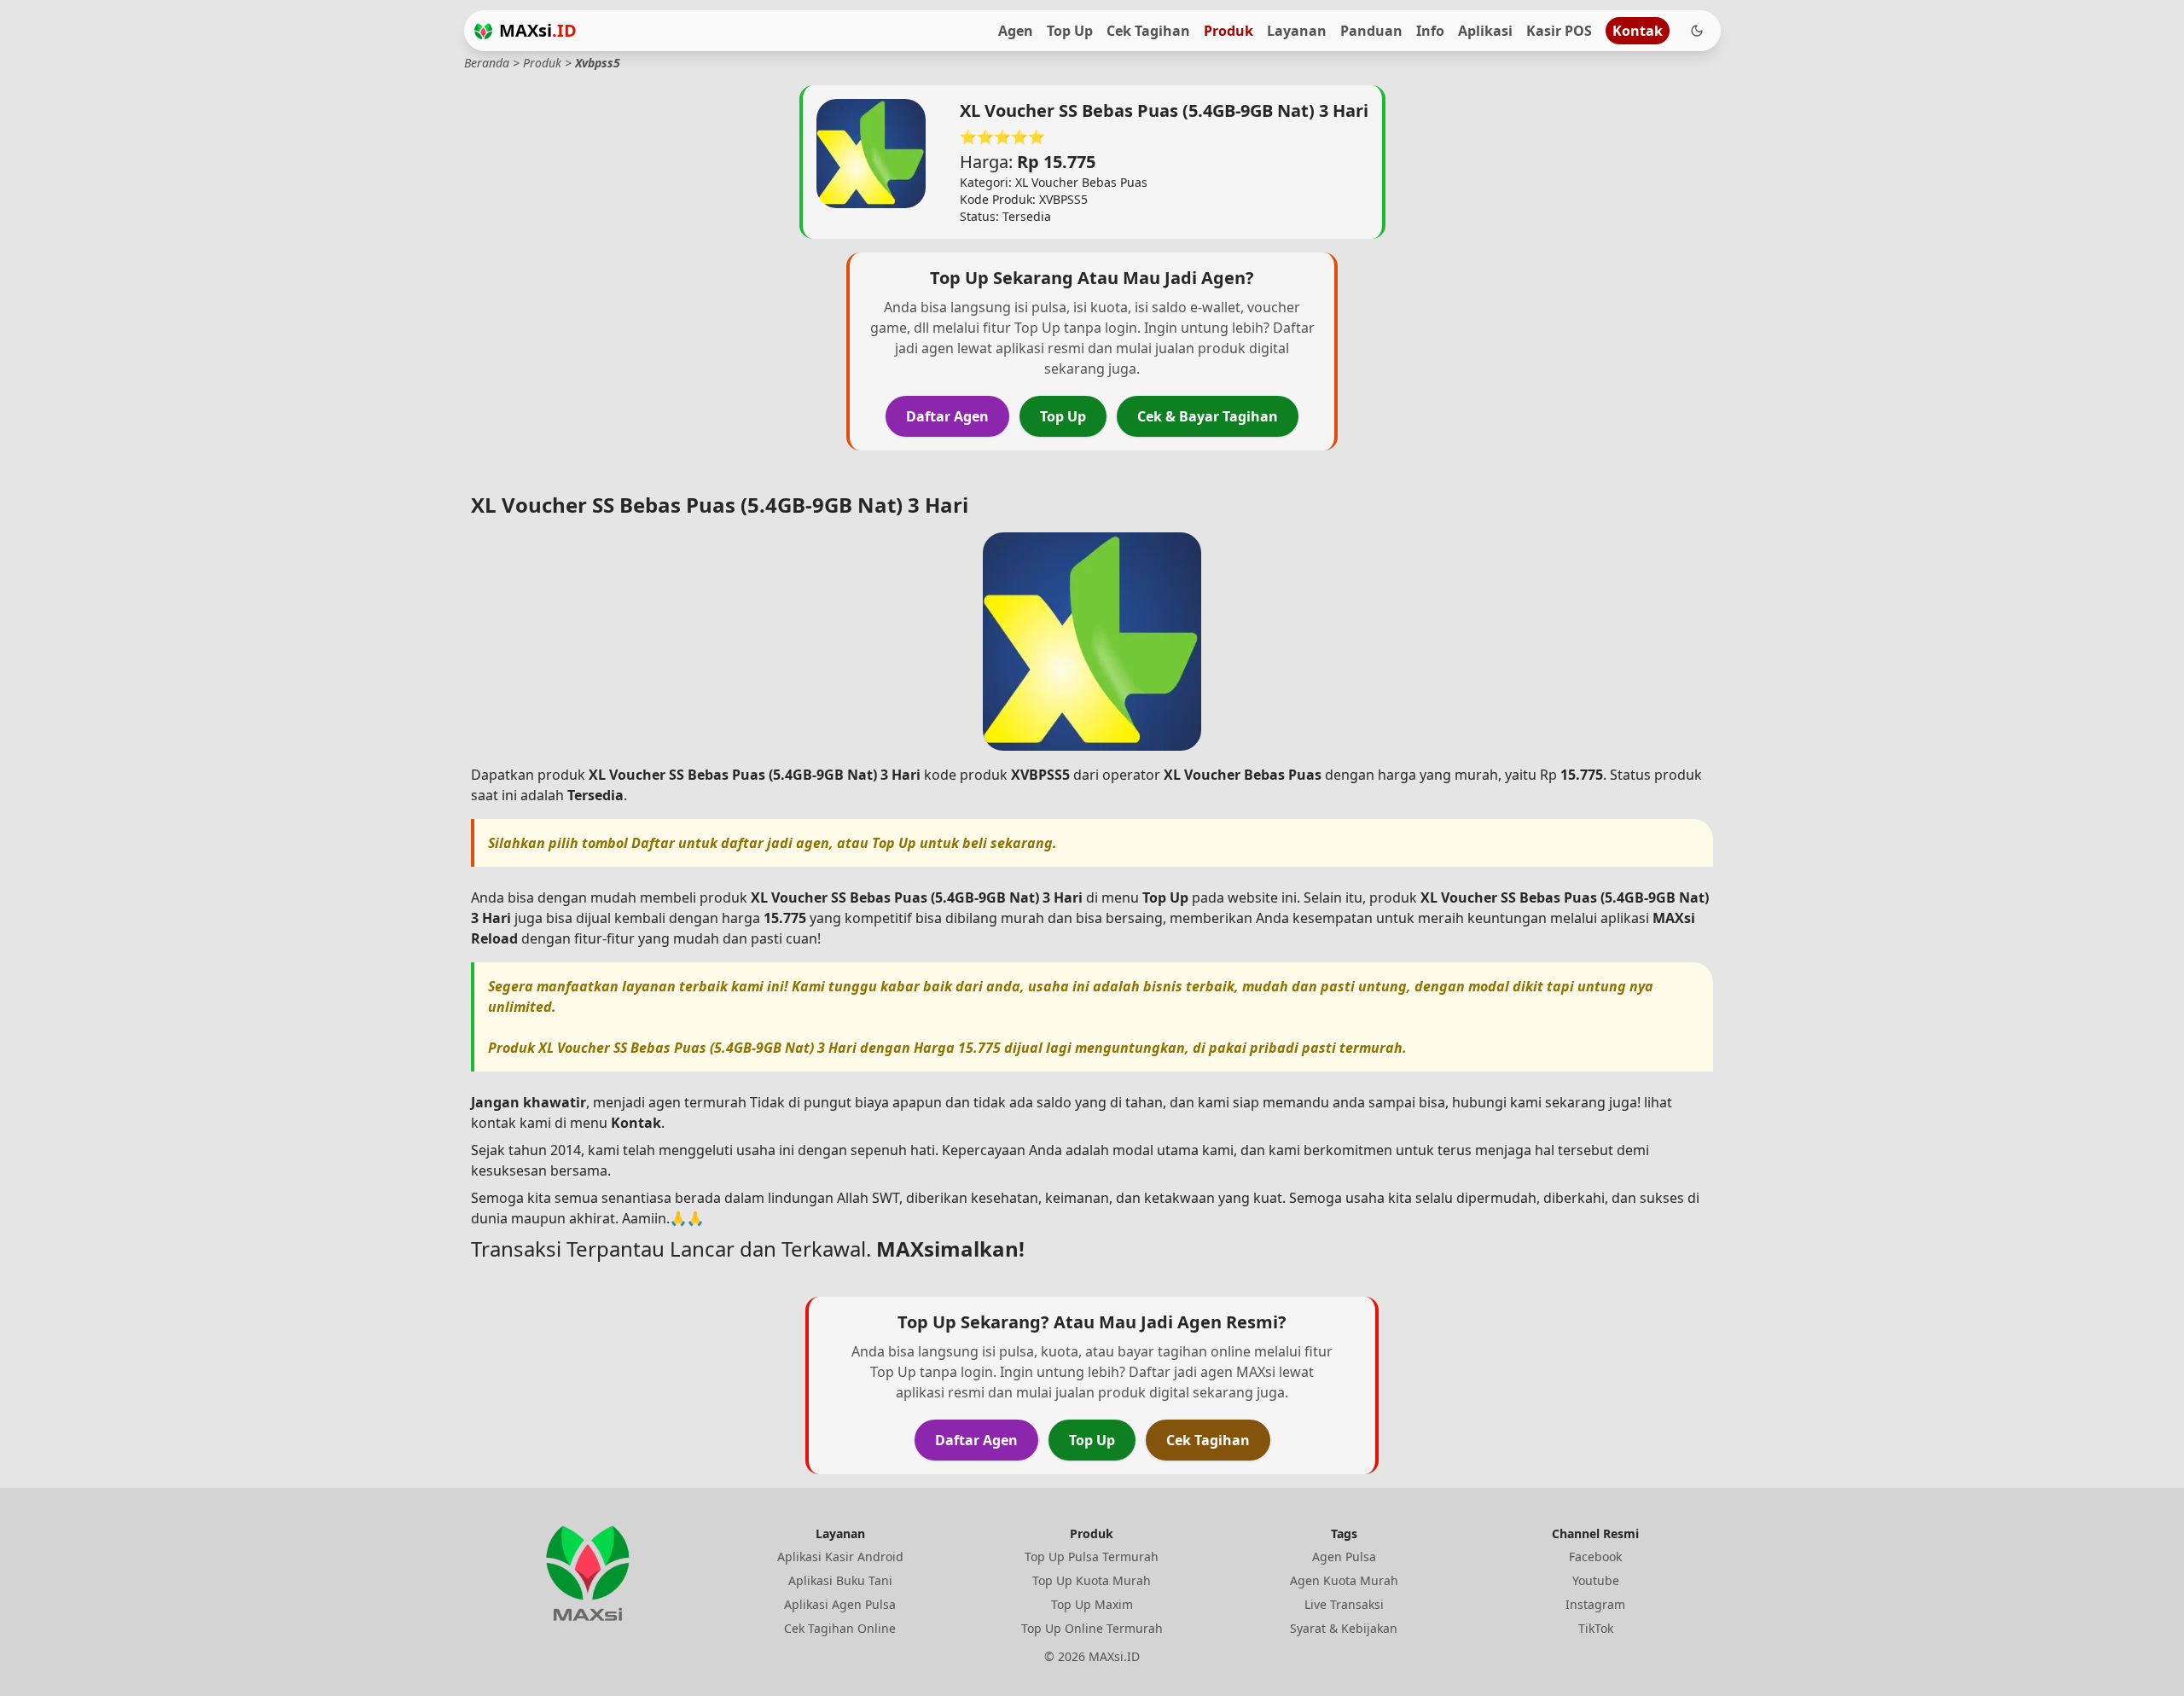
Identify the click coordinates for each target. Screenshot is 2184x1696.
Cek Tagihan (1148, 31)
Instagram (1595, 1604)
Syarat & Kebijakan (1344, 1628)
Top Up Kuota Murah (1092, 1580)
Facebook (1595, 1557)
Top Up (1070, 31)
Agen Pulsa (1344, 1557)
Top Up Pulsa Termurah (1092, 1557)
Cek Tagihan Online (840, 1628)
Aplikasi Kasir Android (840, 1557)
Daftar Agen (947, 416)
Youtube (1596, 1580)
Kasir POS (1559, 31)
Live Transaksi (1344, 1604)
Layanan (1297, 31)
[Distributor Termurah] (483, 31)
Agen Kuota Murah (1344, 1580)
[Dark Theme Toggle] (1697, 31)
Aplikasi (1485, 31)
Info (1430, 31)
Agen (1016, 31)
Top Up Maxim (1092, 1604)
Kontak (1638, 31)
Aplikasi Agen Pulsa (840, 1604)
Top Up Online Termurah (1092, 1628)
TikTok (1596, 1628)
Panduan (1371, 31)
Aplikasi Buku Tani (840, 1580)
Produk (1228, 31)
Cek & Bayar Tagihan (1208, 416)
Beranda (487, 63)
